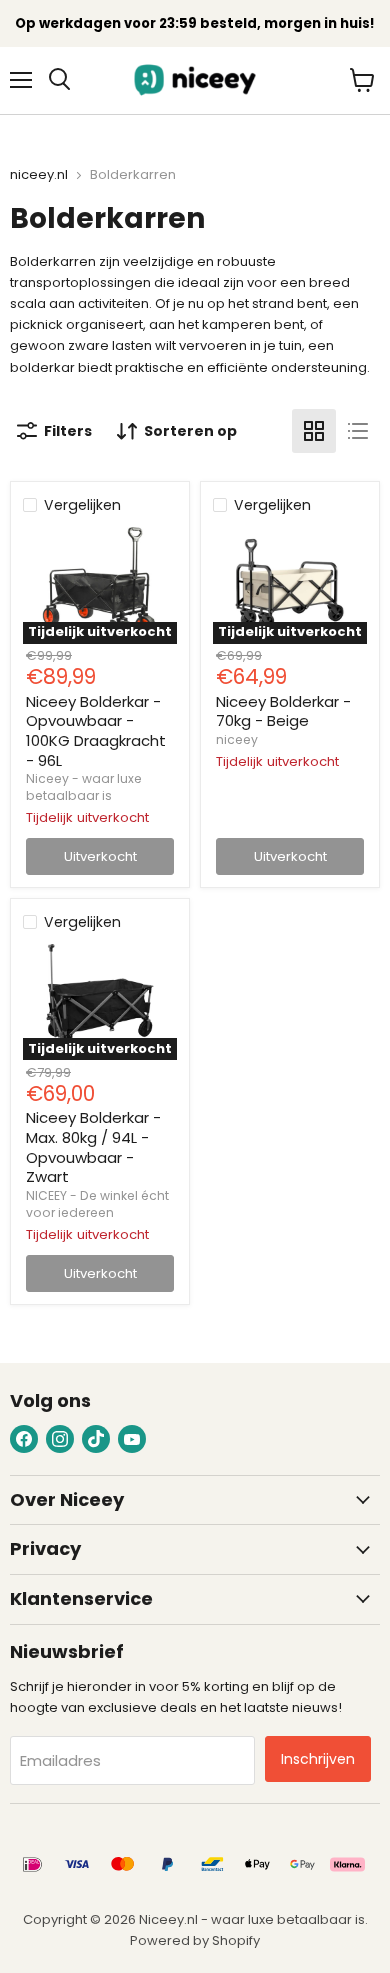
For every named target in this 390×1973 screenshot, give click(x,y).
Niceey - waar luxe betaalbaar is (84, 787)
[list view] (358, 431)
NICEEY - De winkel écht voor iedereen (97, 1204)
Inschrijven (318, 1759)
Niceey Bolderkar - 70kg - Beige (283, 711)
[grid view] (314, 431)
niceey (237, 739)
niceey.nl (39, 175)
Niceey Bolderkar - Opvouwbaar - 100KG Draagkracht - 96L (96, 731)
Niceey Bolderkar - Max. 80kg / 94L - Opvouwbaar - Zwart (93, 1147)
